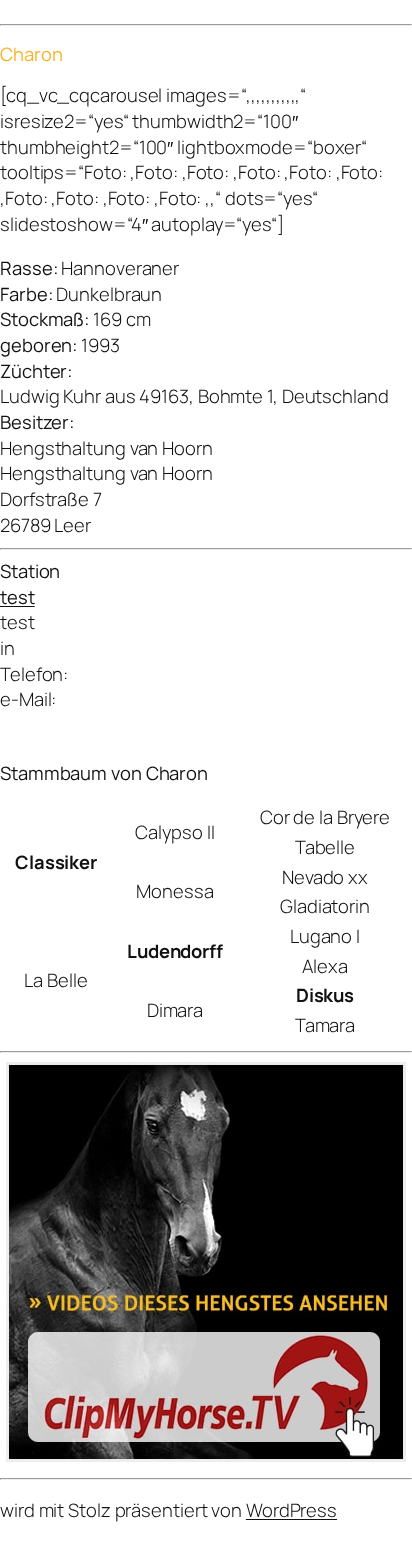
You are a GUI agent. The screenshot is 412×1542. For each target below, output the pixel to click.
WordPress (291, 1510)
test (17, 597)
